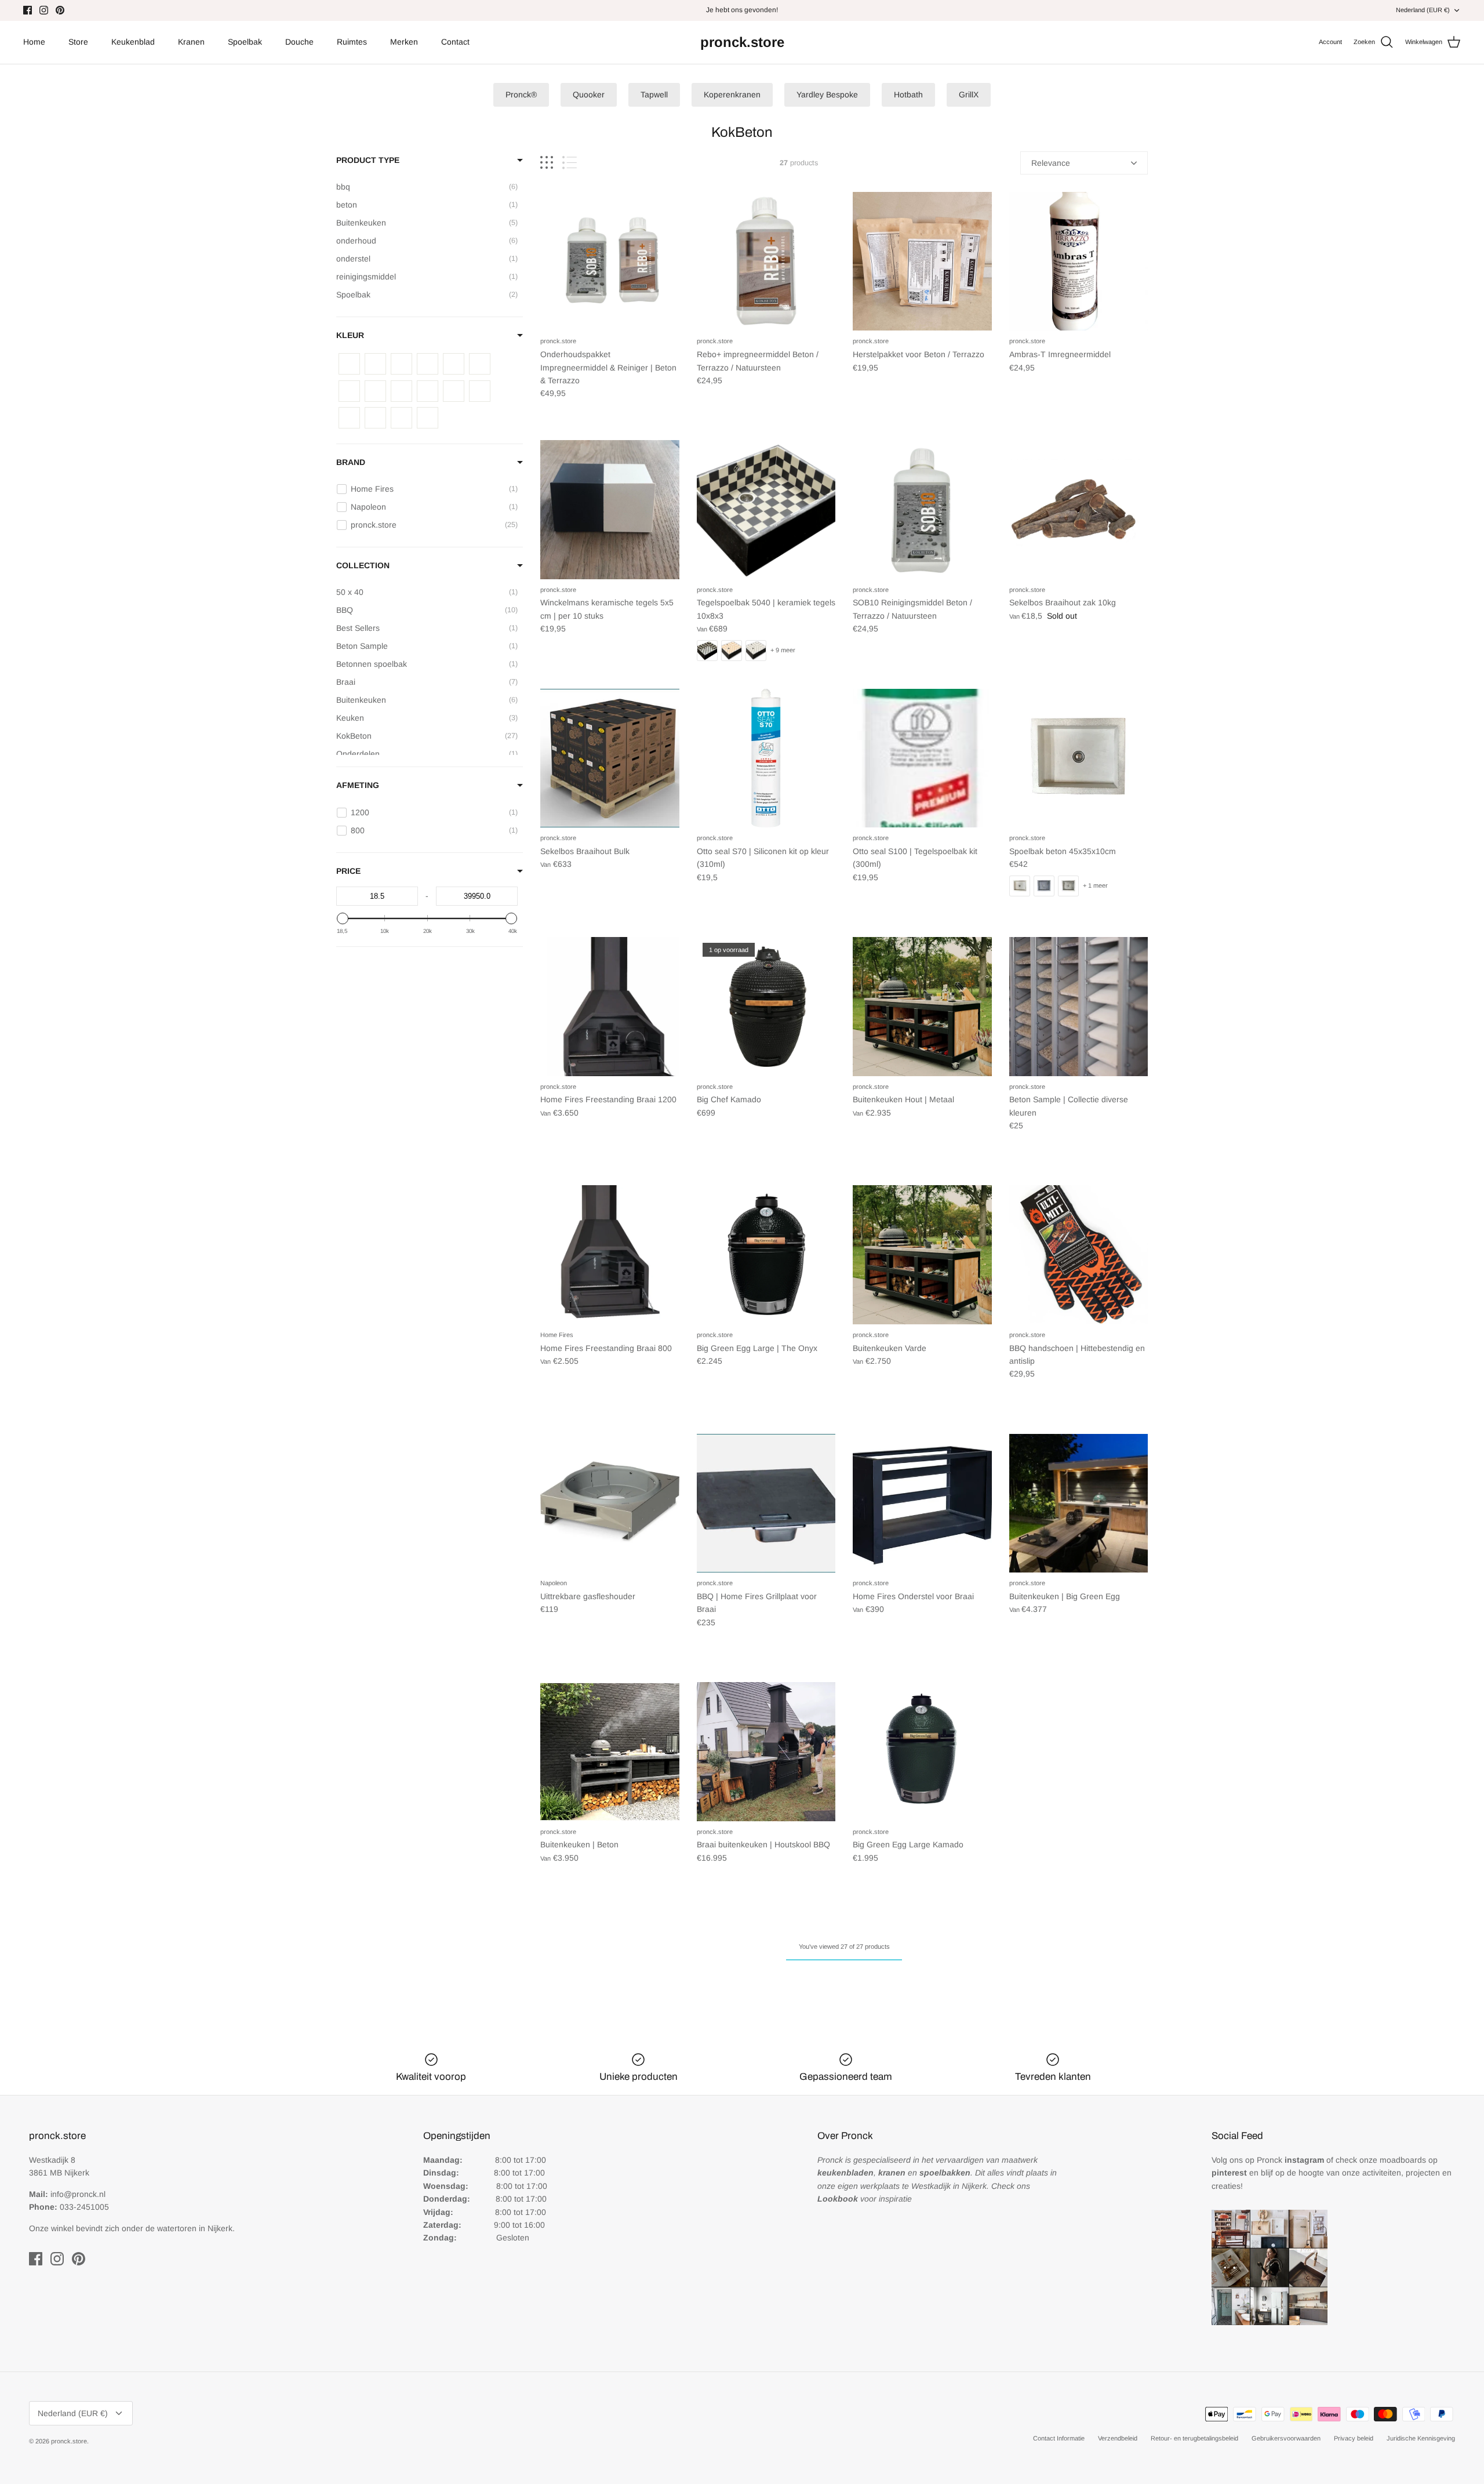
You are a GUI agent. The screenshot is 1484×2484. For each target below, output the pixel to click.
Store (78, 42)
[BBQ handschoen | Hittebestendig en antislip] (1079, 1255)
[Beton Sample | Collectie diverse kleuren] (1079, 1007)
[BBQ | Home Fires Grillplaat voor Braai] (766, 1504)
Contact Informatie (1059, 2438)
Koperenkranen (732, 95)
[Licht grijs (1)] (454, 364)
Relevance (1051, 163)
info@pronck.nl (78, 2194)
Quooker (589, 95)
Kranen (191, 42)
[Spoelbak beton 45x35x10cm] (1079, 758)
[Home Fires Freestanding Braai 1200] (610, 1007)
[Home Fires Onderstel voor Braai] (922, 1504)
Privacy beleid (1354, 2438)
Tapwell (654, 95)
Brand (351, 462)
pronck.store (69, 2441)
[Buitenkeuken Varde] (922, 1255)
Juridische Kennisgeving (1421, 2438)
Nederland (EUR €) (1423, 10)
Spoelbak (245, 42)
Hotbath (908, 95)
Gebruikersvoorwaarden (1286, 2438)
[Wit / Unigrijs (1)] (428, 391)
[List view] (570, 163)
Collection (363, 565)
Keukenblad (133, 42)
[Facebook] (28, 10)
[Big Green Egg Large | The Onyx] (766, 1255)
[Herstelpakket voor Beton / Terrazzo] (922, 262)
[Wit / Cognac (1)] (349, 391)
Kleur (350, 335)
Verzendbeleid (1118, 2438)
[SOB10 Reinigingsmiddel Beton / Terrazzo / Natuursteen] (922, 510)
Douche (299, 42)
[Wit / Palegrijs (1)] (375, 391)
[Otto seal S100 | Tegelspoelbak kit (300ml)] (922, 758)
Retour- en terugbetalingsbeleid (1194, 2438)
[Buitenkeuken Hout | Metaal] (922, 1007)
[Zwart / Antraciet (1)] (454, 391)
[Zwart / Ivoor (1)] (349, 418)
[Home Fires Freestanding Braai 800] (610, 1255)
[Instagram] (44, 10)
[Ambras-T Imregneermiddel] (1079, 262)
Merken (404, 42)
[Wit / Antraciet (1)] (480, 364)
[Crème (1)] (401, 364)
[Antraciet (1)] (349, 364)
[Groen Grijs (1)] (428, 364)
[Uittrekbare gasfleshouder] (610, 1504)
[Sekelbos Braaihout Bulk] (610, 758)
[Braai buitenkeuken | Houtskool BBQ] (766, 1752)
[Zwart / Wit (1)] (428, 418)
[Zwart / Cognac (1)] (480, 391)
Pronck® (521, 95)
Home (34, 42)
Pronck (1290, 2160)
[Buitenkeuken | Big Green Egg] (1079, 1504)
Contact (455, 42)
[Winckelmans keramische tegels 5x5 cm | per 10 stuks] (610, 510)
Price (348, 871)
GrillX (969, 95)
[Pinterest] (60, 10)
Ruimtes (352, 42)
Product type (368, 160)
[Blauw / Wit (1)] (375, 364)
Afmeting (358, 785)
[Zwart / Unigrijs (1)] (401, 418)
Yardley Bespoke (827, 95)
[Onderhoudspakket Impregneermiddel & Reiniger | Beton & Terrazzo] (610, 262)
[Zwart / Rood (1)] (375, 418)
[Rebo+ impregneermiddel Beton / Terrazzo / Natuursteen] (766, 262)
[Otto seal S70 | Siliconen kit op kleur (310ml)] (766, 758)
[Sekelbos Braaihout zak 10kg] (1079, 510)
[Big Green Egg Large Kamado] (922, 1752)
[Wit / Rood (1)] (401, 391)
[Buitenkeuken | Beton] (610, 1752)
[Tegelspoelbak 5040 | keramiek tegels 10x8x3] (766, 510)
